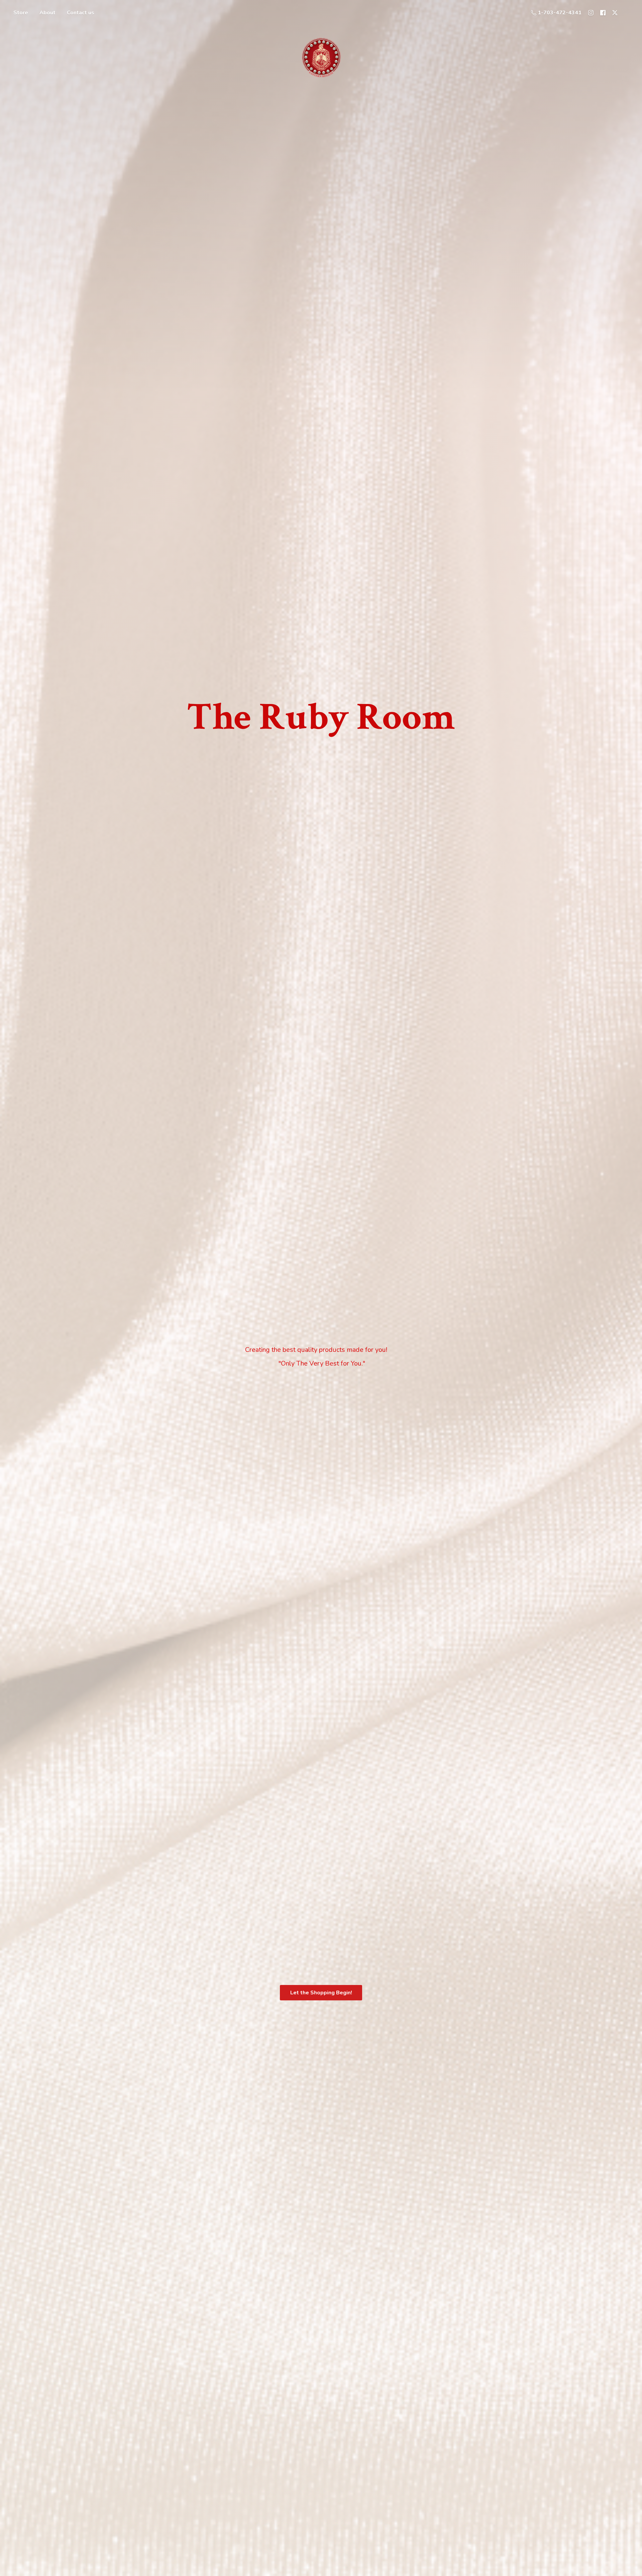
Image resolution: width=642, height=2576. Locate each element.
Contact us (81, 13)
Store (21, 13)
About (47, 13)
